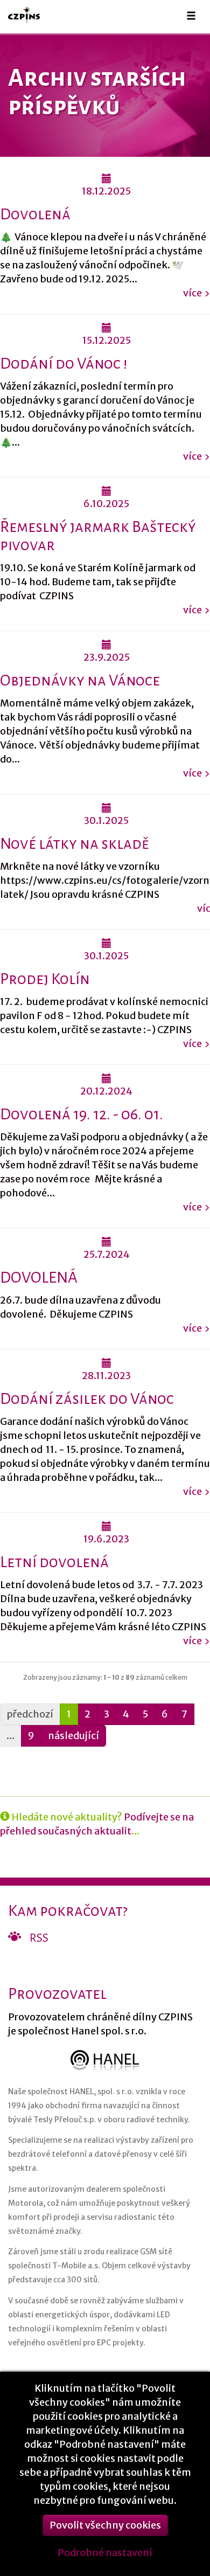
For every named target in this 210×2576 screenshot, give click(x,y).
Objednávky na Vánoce (80, 680)
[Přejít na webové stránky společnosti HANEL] (105, 2061)
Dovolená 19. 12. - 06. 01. (82, 1114)
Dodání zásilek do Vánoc (87, 1399)
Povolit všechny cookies (105, 2525)
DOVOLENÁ (39, 1277)
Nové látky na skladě (74, 844)
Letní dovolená (54, 1562)
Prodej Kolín (45, 979)
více (192, 293)
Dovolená (35, 214)
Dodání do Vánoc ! (64, 363)
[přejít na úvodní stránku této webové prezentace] (29, 15)
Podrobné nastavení (105, 2553)
